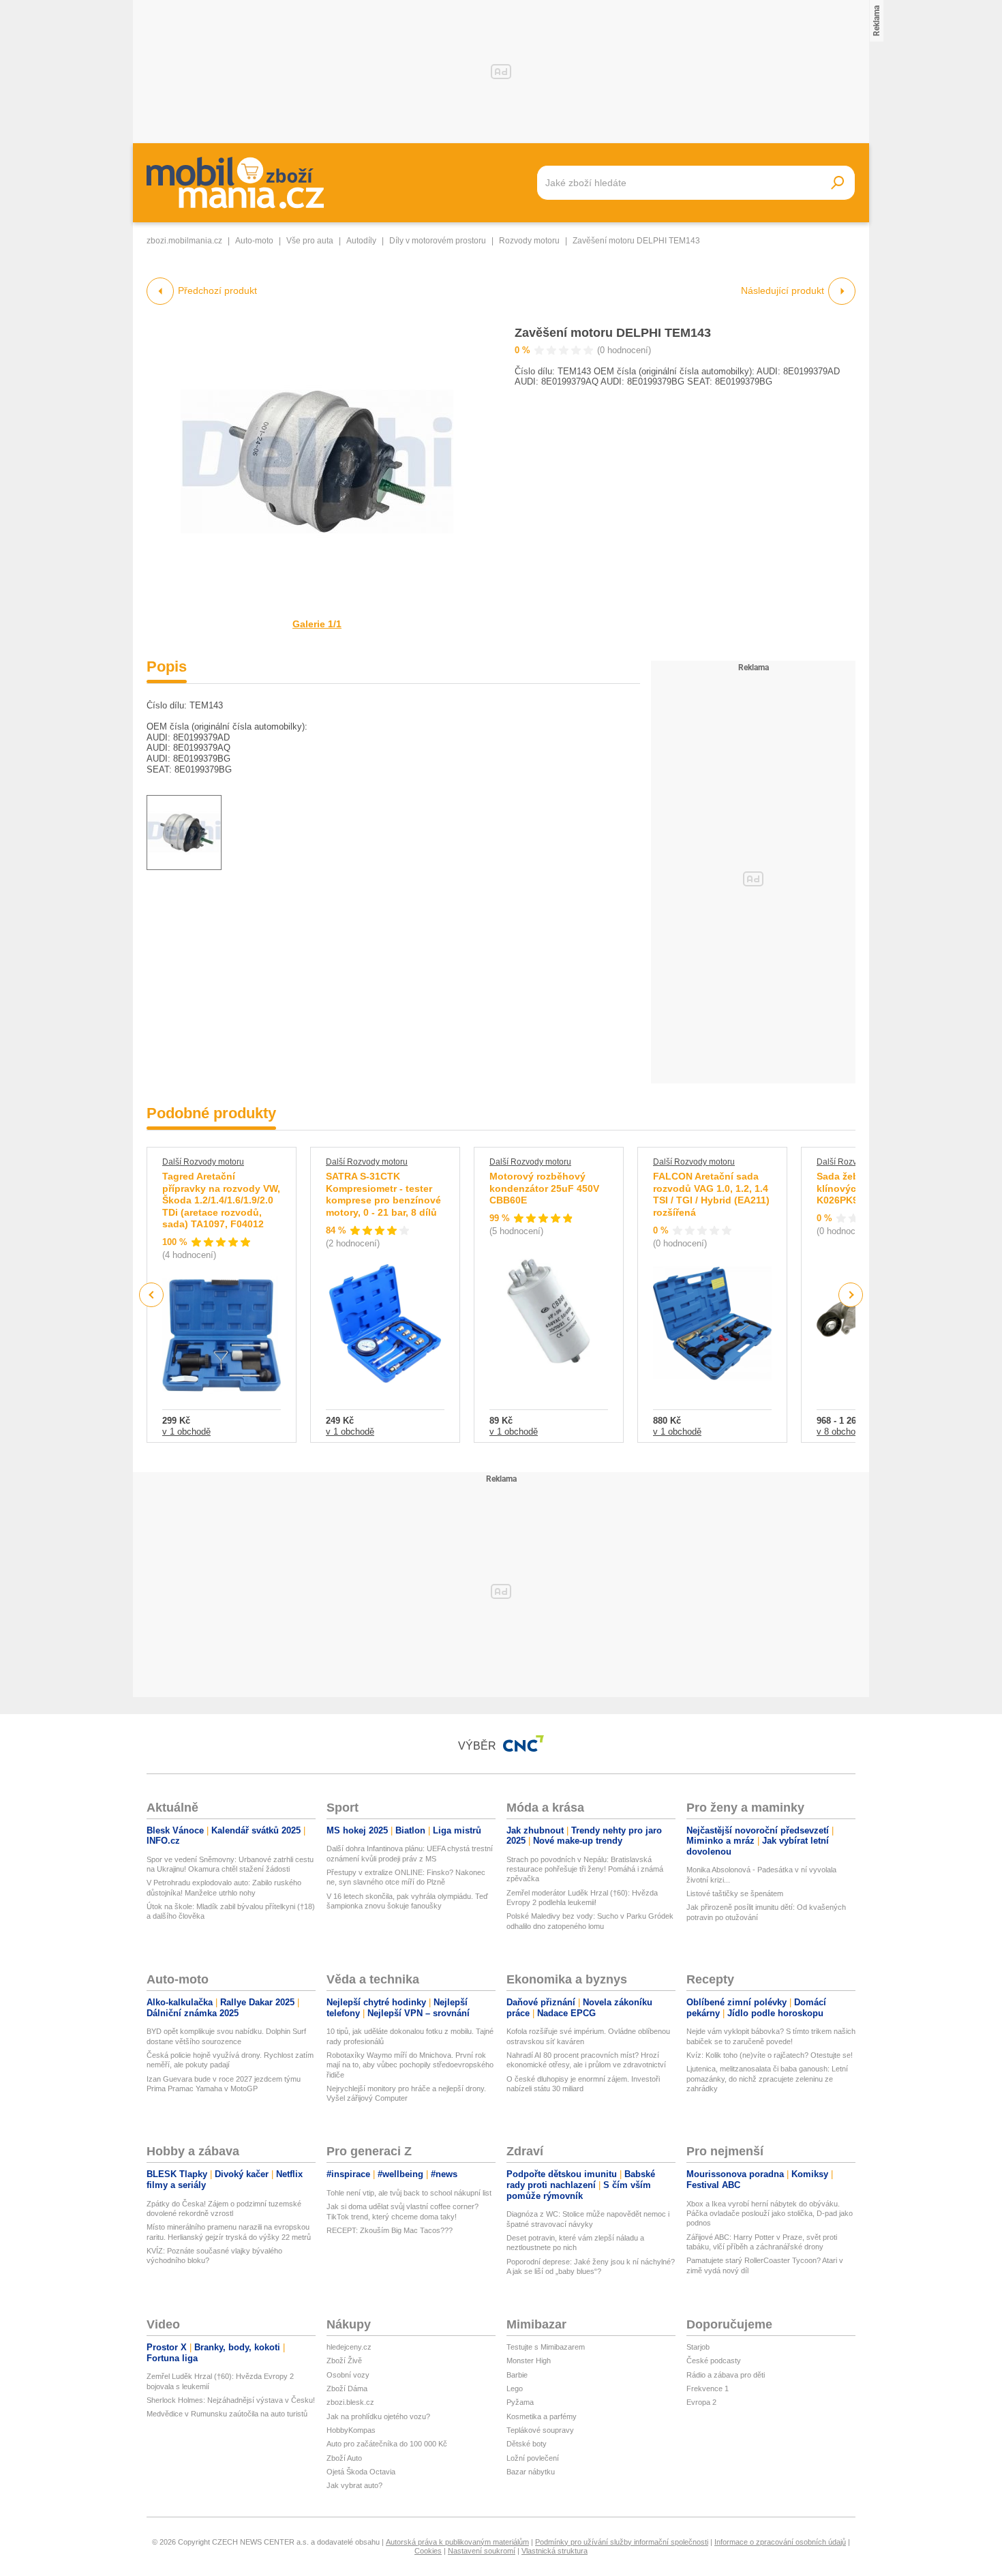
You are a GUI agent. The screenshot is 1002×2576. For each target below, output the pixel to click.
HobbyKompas (351, 2430)
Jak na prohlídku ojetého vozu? (378, 2416)
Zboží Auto (344, 2458)
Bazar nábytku (531, 2472)
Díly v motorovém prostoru (438, 241)
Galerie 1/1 (317, 624)
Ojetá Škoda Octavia (361, 2472)
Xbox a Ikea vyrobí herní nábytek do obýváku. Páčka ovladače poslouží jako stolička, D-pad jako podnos (770, 2214)
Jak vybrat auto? (354, 2485)
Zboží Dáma (347, 2388)
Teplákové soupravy (540, 2430)
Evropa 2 (701, 2402)
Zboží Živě (344, 2361)
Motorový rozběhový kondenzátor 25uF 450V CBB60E (544, 1188)
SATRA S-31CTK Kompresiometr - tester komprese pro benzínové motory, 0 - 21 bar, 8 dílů (383, 1194)
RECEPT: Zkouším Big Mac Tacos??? (390, 2230)
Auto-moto (254, 241)
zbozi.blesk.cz (350, 2402)
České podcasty (714, 2361)
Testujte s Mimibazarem (546, 2347)
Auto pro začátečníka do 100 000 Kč (387, 2444)
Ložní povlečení (533, 2458)
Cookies (428, 2551)
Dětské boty (527, 2444)
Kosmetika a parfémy (542, 2416)
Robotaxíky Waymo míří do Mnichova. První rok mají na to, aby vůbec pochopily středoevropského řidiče (410, 2065)
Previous (152, 1294)
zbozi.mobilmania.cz (184, 241)
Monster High (529, 2361)
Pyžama (520, 2402)
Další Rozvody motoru (203, 1162)
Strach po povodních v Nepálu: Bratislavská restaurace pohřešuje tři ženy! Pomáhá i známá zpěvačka (585, 1869)
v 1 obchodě (186, 1432)
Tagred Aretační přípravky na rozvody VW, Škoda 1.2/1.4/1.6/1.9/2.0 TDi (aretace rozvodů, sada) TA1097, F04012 (221, 1200)
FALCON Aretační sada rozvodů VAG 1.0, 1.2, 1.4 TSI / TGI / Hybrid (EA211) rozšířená (711, 1194)
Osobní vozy (348, 2375)
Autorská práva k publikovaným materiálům (457, 2542)
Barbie (517, 2375)
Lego (515, 2388)
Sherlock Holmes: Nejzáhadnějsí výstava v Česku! (231, 2400)
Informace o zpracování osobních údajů (780, 2542)
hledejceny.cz (349, 2347)
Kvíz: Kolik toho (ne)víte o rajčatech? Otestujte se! (770, 2055)
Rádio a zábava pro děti (726, 2375)
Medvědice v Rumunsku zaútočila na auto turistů (227, 2414)
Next (851, 1295)
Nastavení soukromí (482, 2551)
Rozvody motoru (529, 241)
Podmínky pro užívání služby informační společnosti (622, 2542)
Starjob (698, 2347)
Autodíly (361, 241)
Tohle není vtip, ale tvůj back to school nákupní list (409, 2193)
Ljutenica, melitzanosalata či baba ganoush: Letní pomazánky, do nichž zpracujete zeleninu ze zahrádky (767, 2079)
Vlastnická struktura (555, 2551)
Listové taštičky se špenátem (735, 1893)
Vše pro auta (310, 241)
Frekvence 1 (708, 2388)
